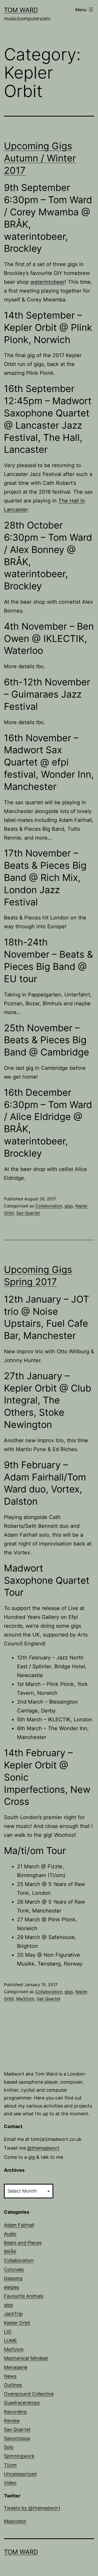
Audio (10, 2234)
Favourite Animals (24, 2296)
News (10, 2376)
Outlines (13, 2385)
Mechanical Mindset (26, 2358)
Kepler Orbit (17, 2323)
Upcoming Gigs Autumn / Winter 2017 (40, 158)
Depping (13, 2278)
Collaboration (49, 1206)
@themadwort (43, 2148)
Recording (15, 2412)
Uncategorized (20, 2474)
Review (12, 2421)
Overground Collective (29, 2394)
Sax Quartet (28, 1213)
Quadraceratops (22, 2403)
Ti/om (10, 2465)
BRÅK (10, 2252)
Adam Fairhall (19, 2225)
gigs (69, 1206)
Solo (9, 2447)
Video (10, 2483)
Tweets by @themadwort (32, 2508)
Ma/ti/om (25, 1999)
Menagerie (16, 2367)
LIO (8, 2332)
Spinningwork (19, 2456)
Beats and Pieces (23, 2243)
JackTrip (13, 2314)
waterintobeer (48, 282)
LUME (10, 2340)
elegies (11, 2287)
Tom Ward (21, 10)
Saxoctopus (17, 2438)
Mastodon (15, 2521)
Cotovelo (14, 2269)
